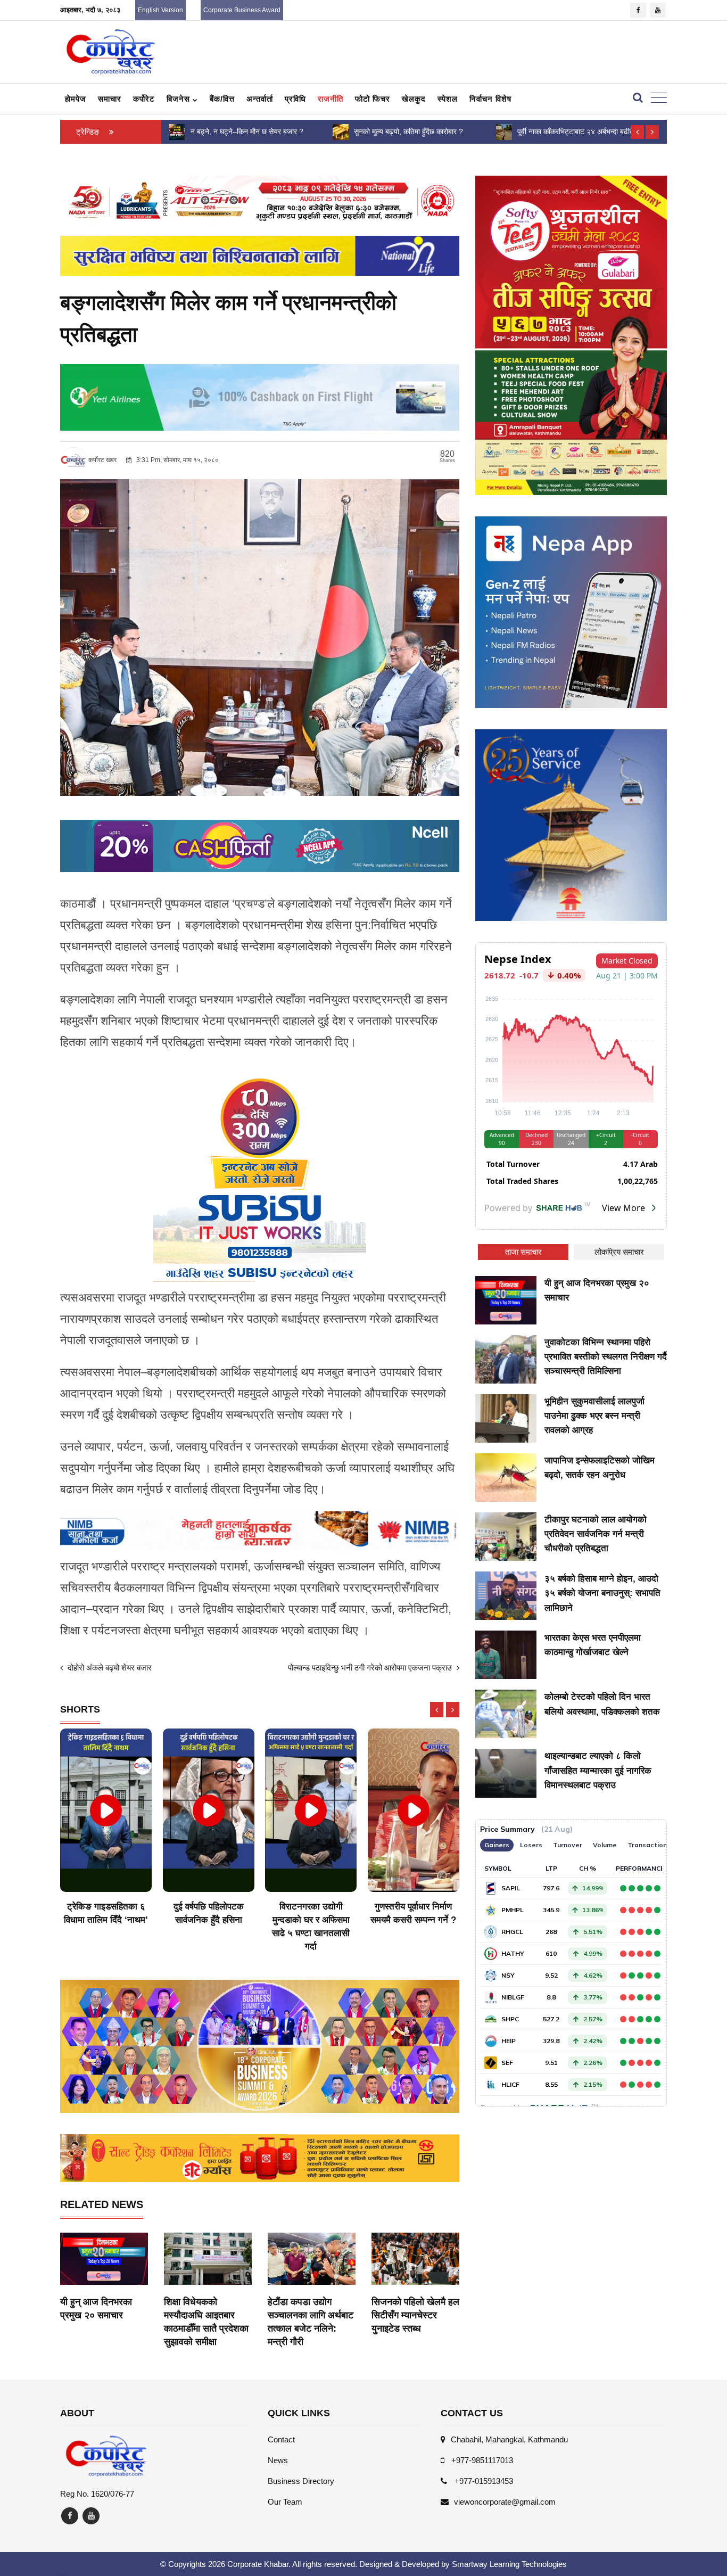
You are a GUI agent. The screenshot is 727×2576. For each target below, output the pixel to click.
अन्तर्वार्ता (260, 99)
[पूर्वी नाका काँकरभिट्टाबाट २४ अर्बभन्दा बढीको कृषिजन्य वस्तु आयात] (341, 131)
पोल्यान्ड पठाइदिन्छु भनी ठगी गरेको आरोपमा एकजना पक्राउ (371, 1668)
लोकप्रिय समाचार (619, 1252)
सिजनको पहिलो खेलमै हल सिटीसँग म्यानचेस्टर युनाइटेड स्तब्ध (415, 2315)
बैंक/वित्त (222, 99)
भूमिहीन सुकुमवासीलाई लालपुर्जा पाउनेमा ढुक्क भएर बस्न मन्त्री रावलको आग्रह (594, 1416)
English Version (160, 10)
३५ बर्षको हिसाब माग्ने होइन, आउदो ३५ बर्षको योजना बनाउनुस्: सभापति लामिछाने (602, 1593)
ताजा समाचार (523, 1252)
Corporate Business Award (242, 10)
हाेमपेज (76, 99)
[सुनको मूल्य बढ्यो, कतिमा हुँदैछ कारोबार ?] (177, 131)
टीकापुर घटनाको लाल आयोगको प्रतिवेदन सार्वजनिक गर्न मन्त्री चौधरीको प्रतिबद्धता (596, 1534)
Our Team (285, 2502)
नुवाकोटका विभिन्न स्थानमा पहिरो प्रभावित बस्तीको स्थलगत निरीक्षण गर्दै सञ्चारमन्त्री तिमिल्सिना (606, 1357)
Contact (281, 2439)
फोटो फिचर (373, 99)
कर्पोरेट (144, 99)
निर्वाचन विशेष (490, 99)
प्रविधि (295, 99)
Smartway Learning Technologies (509, 2564)
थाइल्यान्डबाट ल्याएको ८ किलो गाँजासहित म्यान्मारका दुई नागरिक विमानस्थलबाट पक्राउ (598, 1770)
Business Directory (301, 2481)
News (278, 2460)
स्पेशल (448, 99)
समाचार (110, 99)
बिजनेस (180, 99)
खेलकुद (414, 99)
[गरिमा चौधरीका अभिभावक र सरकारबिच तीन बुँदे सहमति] (503, 131)
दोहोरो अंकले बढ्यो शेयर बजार (109, 1668)
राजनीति (331, 99)
